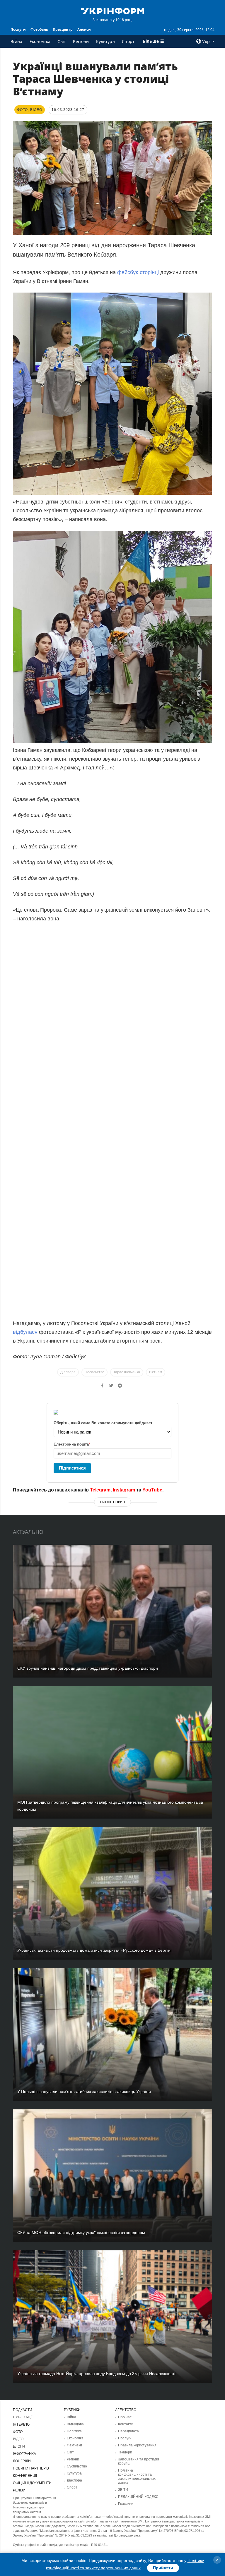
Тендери (125, 2452)
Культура (105, 41)
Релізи (19, 2490)
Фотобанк (39, 29)
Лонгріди (22, 2461)
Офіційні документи (32, 2483)
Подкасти (23, 2410)
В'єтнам (156, 1372)
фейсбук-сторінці (138, 272)
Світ (62, 41)
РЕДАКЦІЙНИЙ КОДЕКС (138, 2497)
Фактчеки (74, 2445)
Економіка (40, 41)
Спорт (128, 41)
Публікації (23, 2417)
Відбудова (75, 2424)
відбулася (25, 1332)
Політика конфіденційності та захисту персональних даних (137, 2477)
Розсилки (126, 2504)
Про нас (125, 2417)
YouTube (152, 1490)
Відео (18, 2439)
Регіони (81, 41)
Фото (18, 2432)
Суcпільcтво (77, 2466)
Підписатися (72, 1468)
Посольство (94, 1372)
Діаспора (68, 1372)
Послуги (18, 29)
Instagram (124, 1490)
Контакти (126, 2424)
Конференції (25, 2476)
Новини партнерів (31, 2468)
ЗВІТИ (123, 2490)
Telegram (100, 1490)
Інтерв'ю (21, 2424)
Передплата (128, 2431)
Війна (17, 41)
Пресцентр (63, 29)
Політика (74, 2431)
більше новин (112, 1502)
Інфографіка (24, 2454)
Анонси (84, 29)
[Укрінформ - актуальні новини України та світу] (112, 11)
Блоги (19, 2446)
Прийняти (163, 2568)
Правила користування (137, 2445)
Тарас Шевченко (127, 1372)
